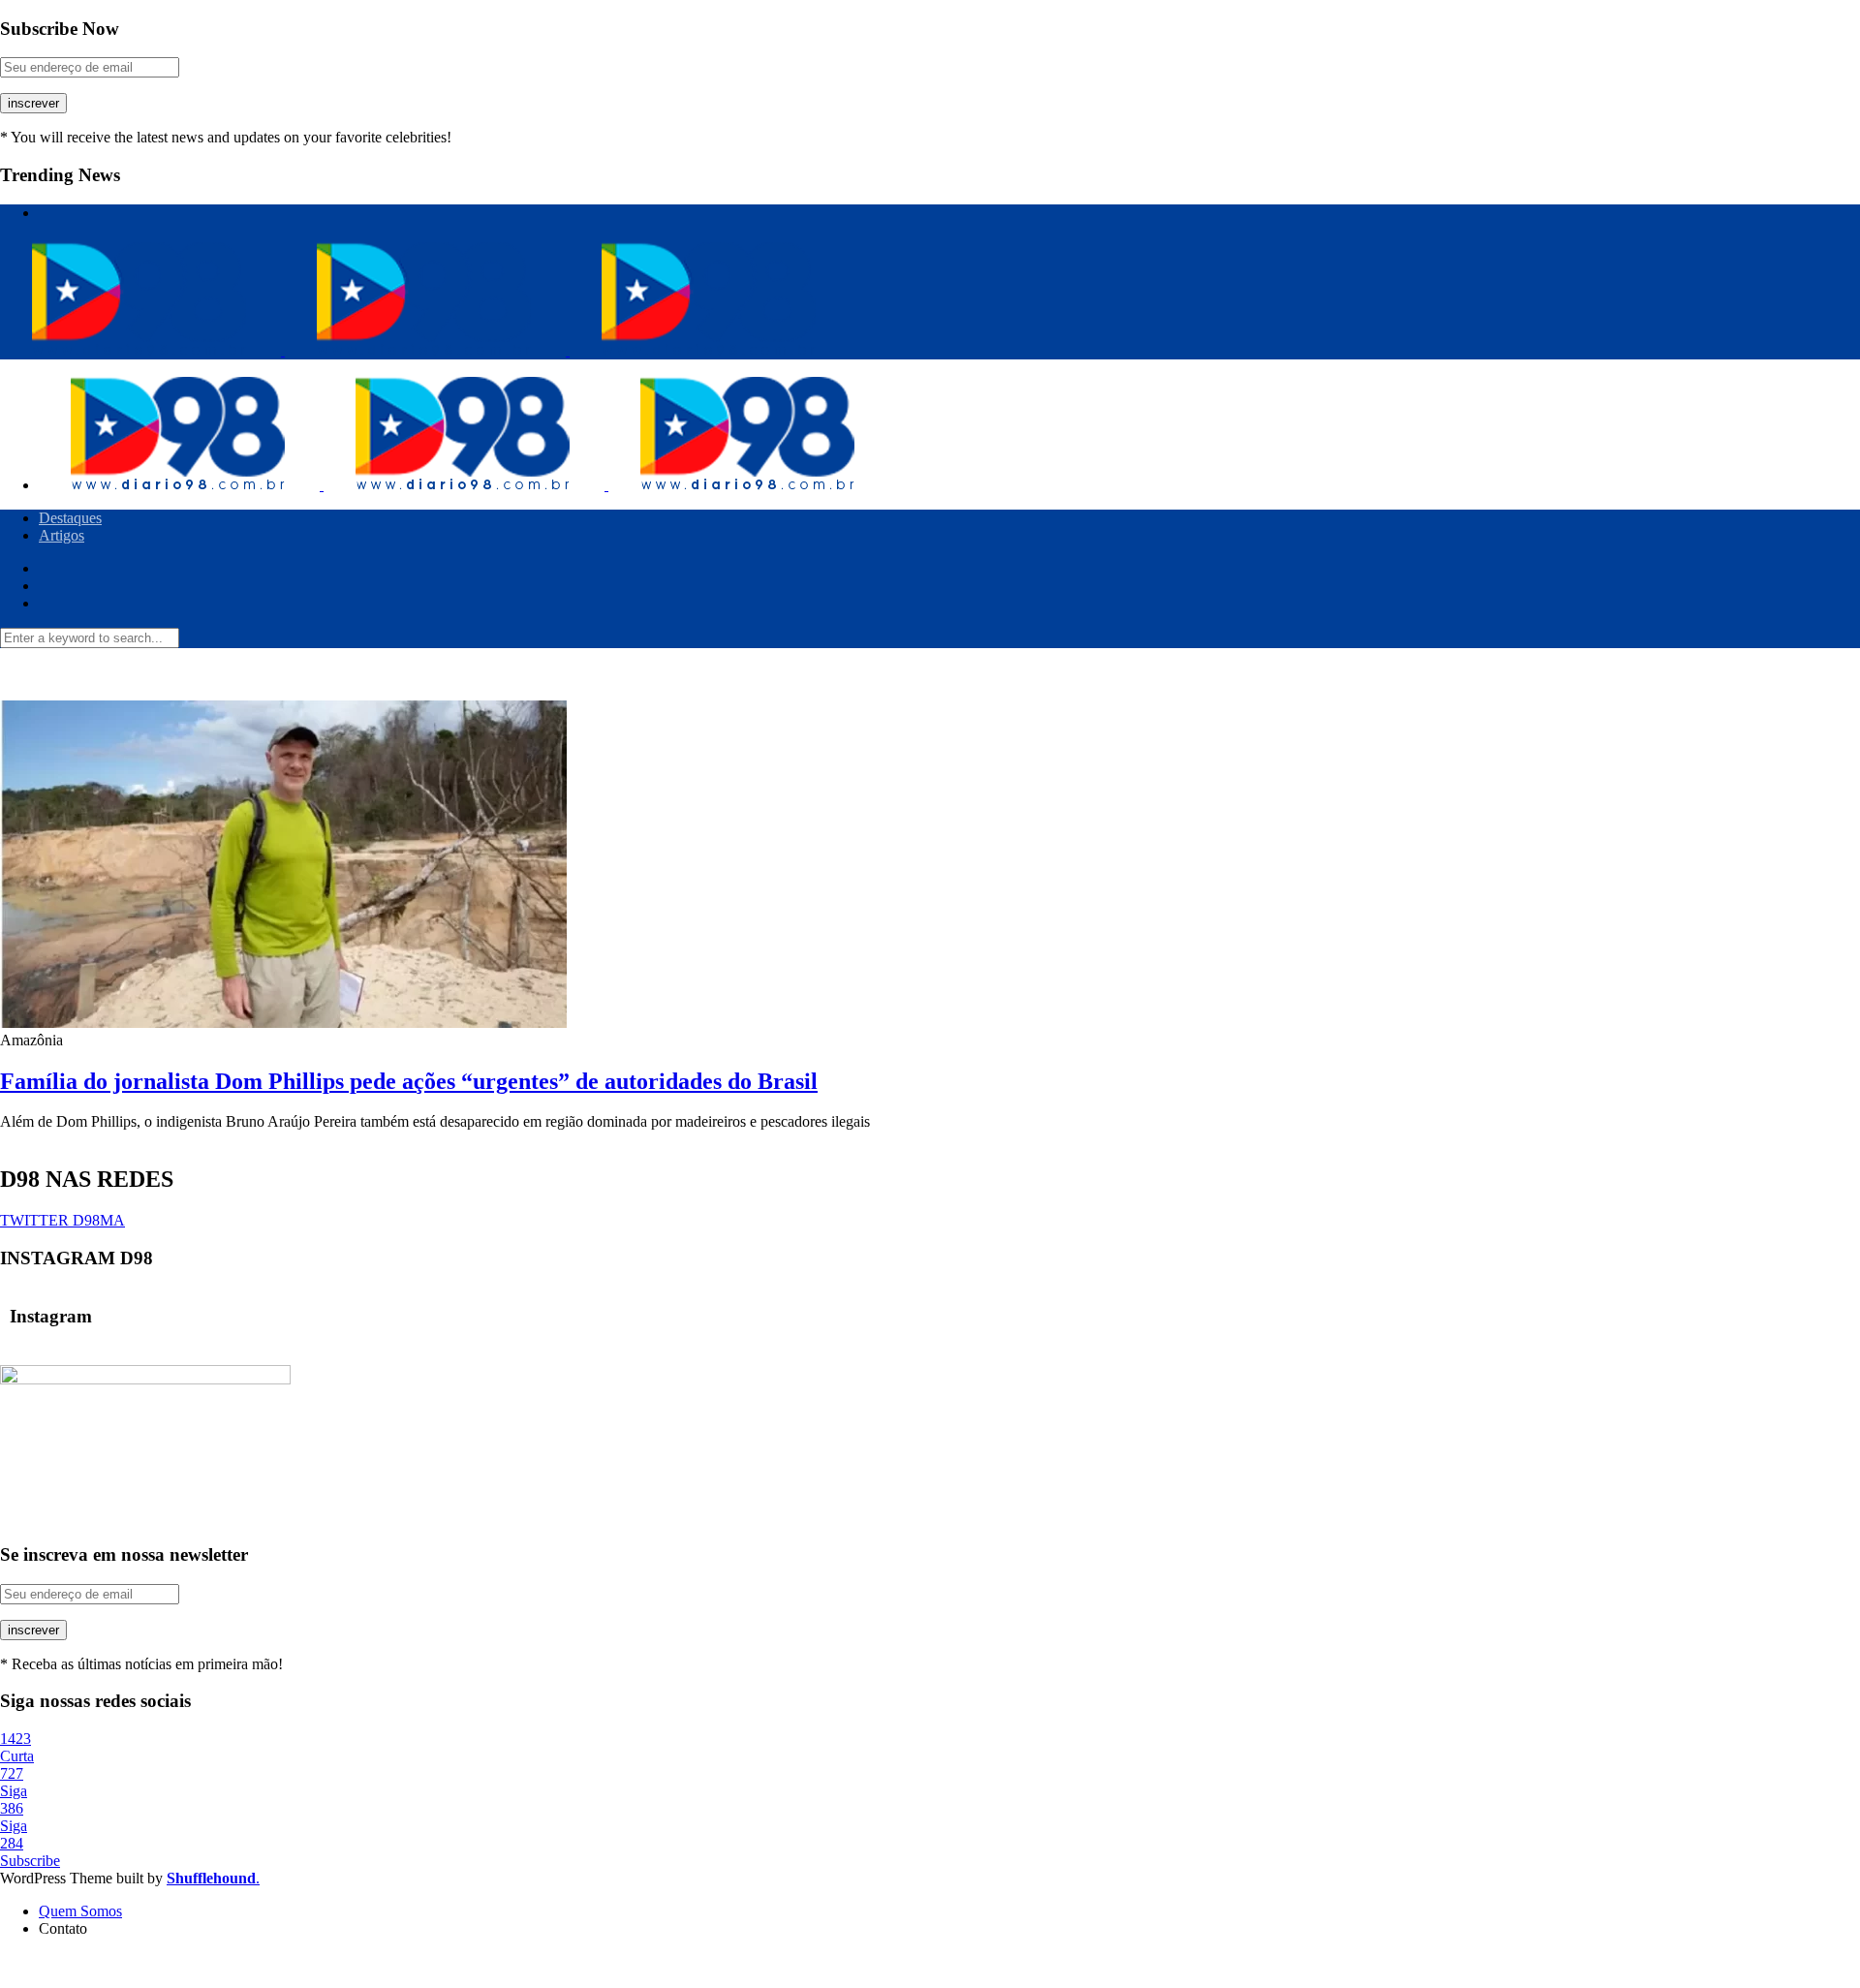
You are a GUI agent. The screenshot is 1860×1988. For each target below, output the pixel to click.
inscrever (33, 103)
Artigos (62, 535)
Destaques (70, 518)
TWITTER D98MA (62, 1220)
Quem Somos (80, 1911)
